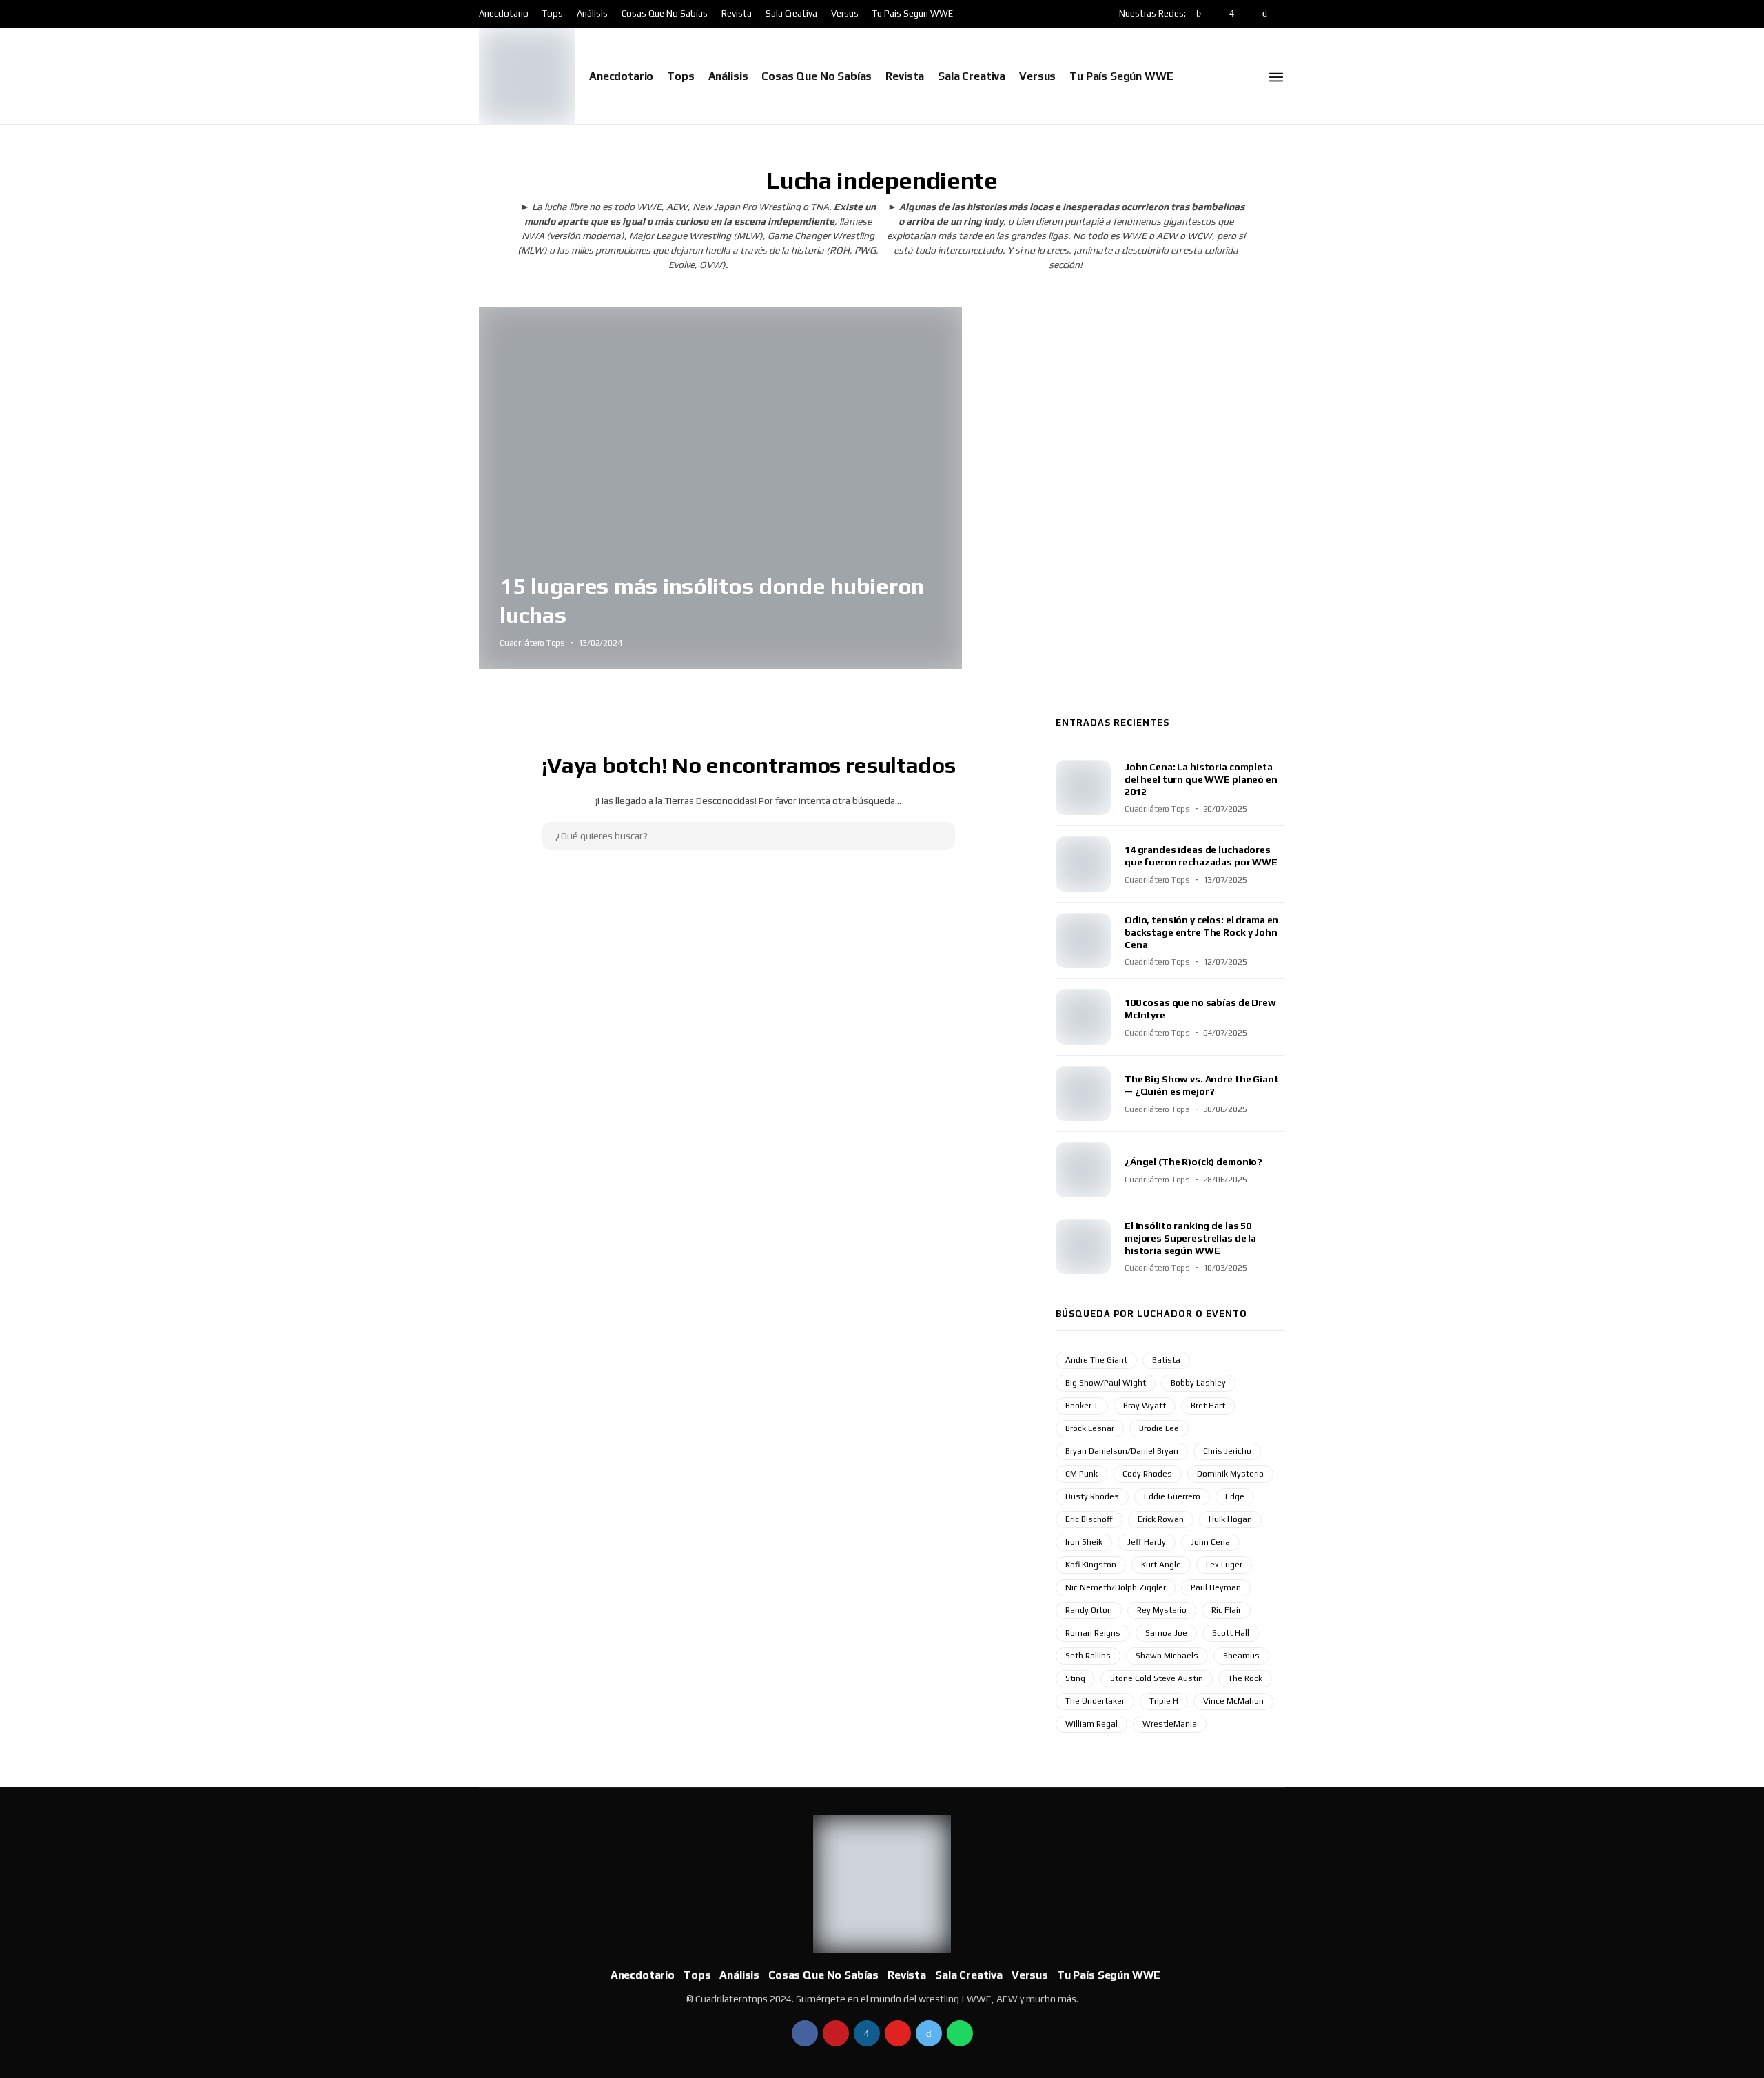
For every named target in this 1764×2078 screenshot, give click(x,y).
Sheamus (1241, 1656)
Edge (1235, 1496)
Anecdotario (504, 13)
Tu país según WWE (913, 13)
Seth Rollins (1088, 1656)
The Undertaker (1095, 1701)
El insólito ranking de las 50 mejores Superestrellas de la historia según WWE (1190, 1238)
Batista (1166, 1360)
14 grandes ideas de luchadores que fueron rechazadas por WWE (1201, 856)
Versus (845, 13)
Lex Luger (1224, 1565)
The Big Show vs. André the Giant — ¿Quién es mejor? (1202, 1085)
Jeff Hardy (1147, 1542)
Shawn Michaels (1167, 1656)
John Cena (1210, 1542)
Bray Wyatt (1145, 1406)
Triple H (1164, 1701)
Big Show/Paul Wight (1106, 1383)
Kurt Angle (1161, 1565)
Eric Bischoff (1089, 1519)
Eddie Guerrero (1172, 1496)
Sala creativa (791, 13)
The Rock (1245, 1678)
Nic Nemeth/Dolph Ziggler (1116, 1587)
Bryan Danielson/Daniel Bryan (1122, 1451)
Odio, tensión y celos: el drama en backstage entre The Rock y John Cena (1201, 932)
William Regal (1091, 1724)
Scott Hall (1231, 1633)
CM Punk (1081, 1474)
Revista (737, 13)
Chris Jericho (1227, 1451)
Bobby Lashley (1198, 1383)
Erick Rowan (1161, 1519)
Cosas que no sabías (665, 13)
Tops (553, 13)
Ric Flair (1226, 1610)
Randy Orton (1089, 1610)
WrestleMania (1170, 1724)
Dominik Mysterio (1230, 1474)
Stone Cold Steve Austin (1157, 1678)
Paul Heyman (1216, 1587)
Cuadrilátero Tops (532, 643)
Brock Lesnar (1090, 1428)
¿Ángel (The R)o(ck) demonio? (1193, 1162)
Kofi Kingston (1091, 1565)
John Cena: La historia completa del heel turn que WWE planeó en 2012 (1201, 779)
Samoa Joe (1166, 1633)
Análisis (592, 13)
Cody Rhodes (1147, 1474)
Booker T (1082, 1406)
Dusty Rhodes (1092, 1496)
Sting (1075, 1678)
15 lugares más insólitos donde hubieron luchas (712, 600)
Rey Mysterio (1162, 1610)
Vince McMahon (1233, 1701)
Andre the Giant (1096, 1360)
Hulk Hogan (1230, 1519)
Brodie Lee (1159, 1428)
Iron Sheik (1084, 1542)
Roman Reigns (1093, 1633)
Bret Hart (1208, 1406)
